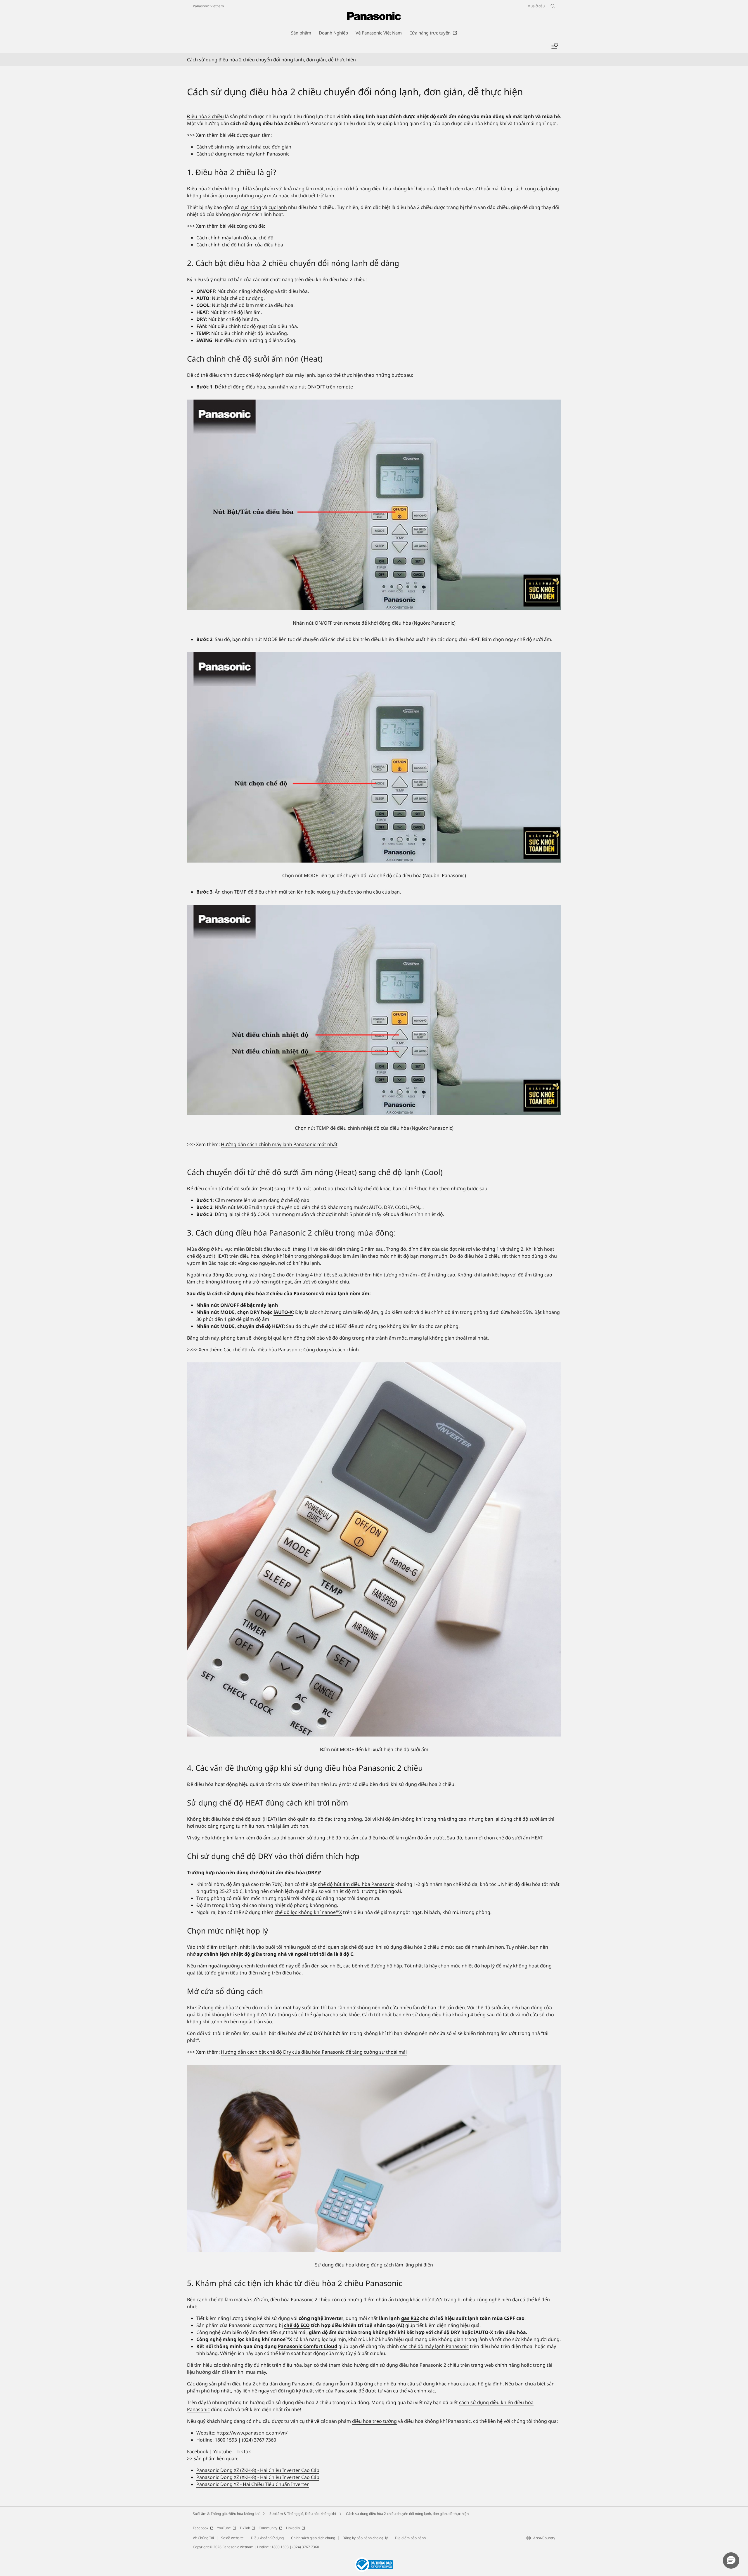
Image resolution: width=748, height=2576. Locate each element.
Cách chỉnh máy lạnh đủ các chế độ (235, 238)
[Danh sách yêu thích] (555, 46)
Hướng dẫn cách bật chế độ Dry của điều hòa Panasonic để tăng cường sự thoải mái (314, 2052)
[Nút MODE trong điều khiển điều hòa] (374, 757)
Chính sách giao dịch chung (313, 2538)
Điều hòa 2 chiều (205, 116)
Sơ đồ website (232, 2538)
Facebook (198, 2451)
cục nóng (251, 207)
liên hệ (250, 2391)
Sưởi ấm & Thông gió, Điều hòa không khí (226, 2514)
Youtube (222, 2451)
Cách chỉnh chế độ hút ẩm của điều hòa (240, 245)
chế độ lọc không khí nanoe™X (308, 1912)
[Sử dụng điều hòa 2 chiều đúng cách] (374, 2158)
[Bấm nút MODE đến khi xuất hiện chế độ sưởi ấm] (374, 1549)
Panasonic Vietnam (208, 6)
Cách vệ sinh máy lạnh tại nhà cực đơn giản (244, 147)
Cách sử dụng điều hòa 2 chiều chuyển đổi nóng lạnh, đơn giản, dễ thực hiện (407, 2514)
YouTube (224, 2528)
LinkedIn (293, 2528)
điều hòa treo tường (374, 2421)
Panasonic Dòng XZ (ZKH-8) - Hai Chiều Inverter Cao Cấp (258, 2470)
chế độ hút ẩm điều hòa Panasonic (356, 1884)
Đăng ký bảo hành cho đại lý (365, 2538)
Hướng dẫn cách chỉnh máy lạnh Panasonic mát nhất (279, 1144)
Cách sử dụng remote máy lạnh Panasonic (243, 154)
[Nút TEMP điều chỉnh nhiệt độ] (374, 1010)
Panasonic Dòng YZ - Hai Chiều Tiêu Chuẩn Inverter (253, 2484)
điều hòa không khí (393, 189)
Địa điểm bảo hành (410, 2538)
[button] (731, 2561)
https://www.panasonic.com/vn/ (252, 2433)
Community (268, 2528)
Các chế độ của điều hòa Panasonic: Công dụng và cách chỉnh (291, 1350)
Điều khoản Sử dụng (267, 2538)
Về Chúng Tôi (203, 2538)
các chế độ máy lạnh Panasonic (434, 2346)
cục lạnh (278, 207)
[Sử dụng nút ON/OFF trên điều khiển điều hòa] (374, 505)
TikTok (243, 2451)
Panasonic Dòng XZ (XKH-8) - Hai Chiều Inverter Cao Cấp (258, 2477)
